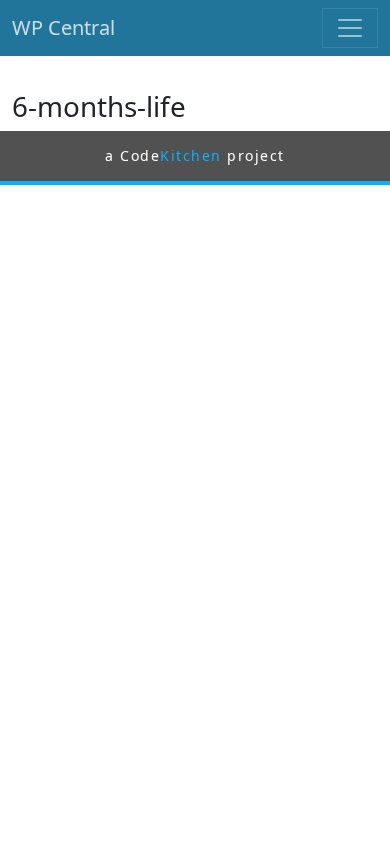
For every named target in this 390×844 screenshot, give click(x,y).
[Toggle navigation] (350, 28)
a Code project (195, 155)
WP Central (63, 27)
